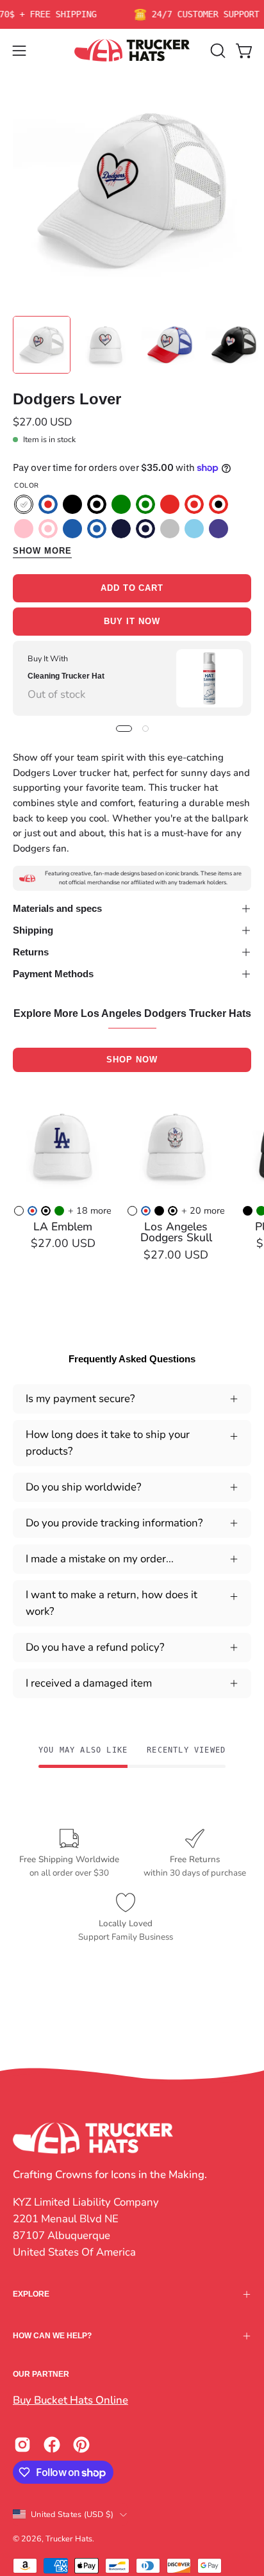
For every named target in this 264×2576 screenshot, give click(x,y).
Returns (31, 952)
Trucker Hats (69, 2539)
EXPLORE (31, 2294)
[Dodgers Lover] (42, 345)
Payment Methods (53, 974)
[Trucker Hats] (132, 50)
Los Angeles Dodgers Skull (176, 1233)
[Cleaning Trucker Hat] (210, 678)
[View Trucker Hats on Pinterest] (81, 2445)
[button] (217, 51)
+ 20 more (203, 1210)
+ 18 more (90, 1210)
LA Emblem (63, 1227)
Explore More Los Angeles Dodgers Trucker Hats (132, 1014)
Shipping (33, 930)
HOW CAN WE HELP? (52, 2336)
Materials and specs (57, 908)
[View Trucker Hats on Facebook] (52, 2445)
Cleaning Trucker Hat (66, 676)
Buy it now (132, 621)
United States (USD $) (72, 2514)
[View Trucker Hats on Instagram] (22, 2445)
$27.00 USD (63, 1244)
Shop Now (132, 1060)
